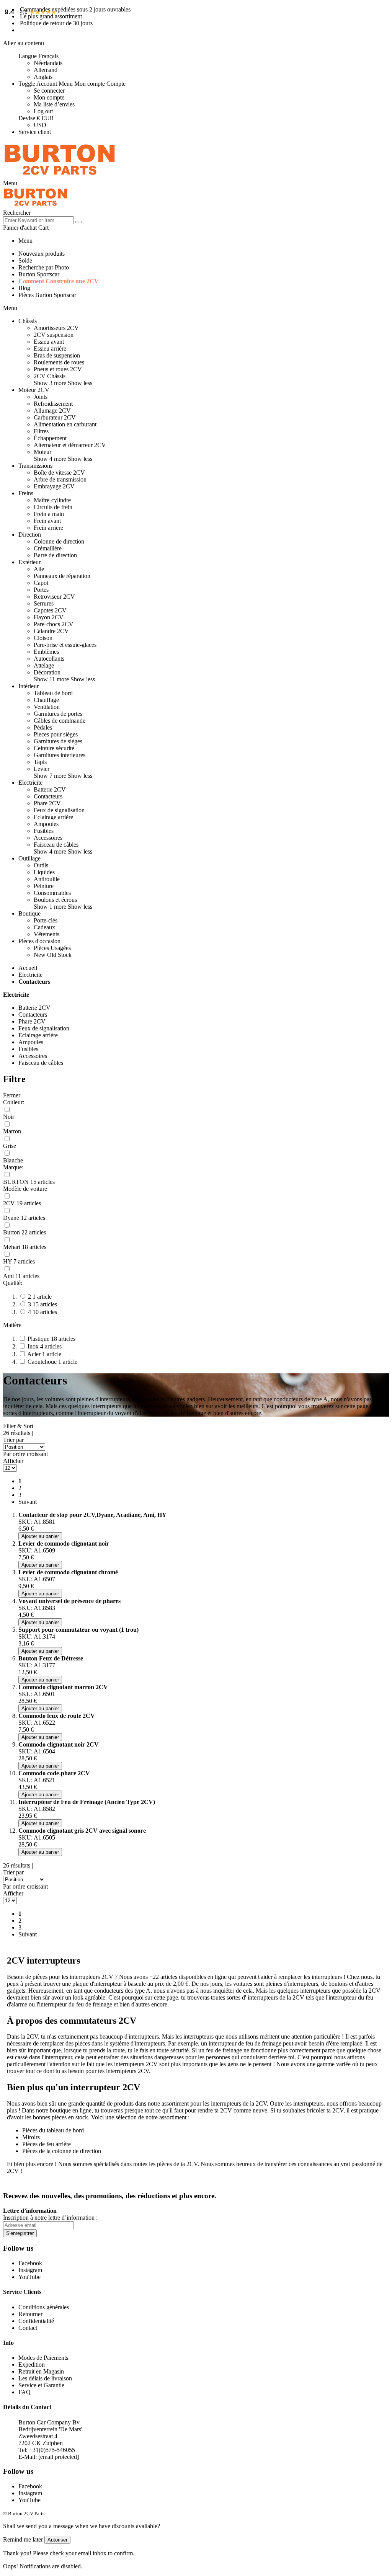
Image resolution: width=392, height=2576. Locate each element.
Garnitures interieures (60, 755)
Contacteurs (48, 796)
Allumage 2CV (52, 411)
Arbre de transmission (60, 479)
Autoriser (57, 2540)
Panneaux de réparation (62, 576)
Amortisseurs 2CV (56, 328)
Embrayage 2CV (54, 486)
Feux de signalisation (59, 810)
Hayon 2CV (49, 617)
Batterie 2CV (50, 789)
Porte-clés (46, 920)
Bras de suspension (57, 355)
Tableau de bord (53, 693)
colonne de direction (77, 2151)
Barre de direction (55, 555)
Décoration (47, 672)
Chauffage (46, 700)
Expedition (32, 2365)
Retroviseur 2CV (54, 597)
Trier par (13, 1440)
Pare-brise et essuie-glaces (65, 645)
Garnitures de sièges (58, 741)
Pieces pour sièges (56, 734)
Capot (41, 583)
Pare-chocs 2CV (54, 624)
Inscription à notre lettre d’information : (50, 2218)
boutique (60, 2110)
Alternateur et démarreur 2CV (70, 445)
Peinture (44, 886)
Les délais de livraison (45, 2378)
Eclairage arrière (53, 817)
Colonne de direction (59, 541)
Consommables (52, 893)
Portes (41, 590)
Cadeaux (44, 927)
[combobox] (38, 220)
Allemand (46, 70)
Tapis (40, 762)
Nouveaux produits (42, 254)
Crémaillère (48, 548)
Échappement (50, 438)
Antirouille (47, 879)
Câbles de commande (60, 721)
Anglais (43, 77)
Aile (39, 569)
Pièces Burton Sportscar (47, 295)
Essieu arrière (50, 349)
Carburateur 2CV (55, 417)
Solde (25, 260)
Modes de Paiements (43, 2358)
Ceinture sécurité (54, 748)
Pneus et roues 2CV (58, 369)
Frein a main (49, 514)
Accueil (28, 968)
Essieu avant (49, 342)
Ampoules (46, 824)
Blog (24, 288)
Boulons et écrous (55, 900)
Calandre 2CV (51, 631)
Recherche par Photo (44, 267)
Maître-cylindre (52, 500)
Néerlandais (48, 63)
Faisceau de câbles (56, 845)
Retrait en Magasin (41, 2371)
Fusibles (44, 831)
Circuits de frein (53, 507)
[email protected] (59, 2457)
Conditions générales (44, 2307)
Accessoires (48, 838)
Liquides (44, 872)
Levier (42, 769)
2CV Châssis (50, 376)
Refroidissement (53, 404)
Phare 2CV (47, 803)
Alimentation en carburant (65, 424)
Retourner (30, 2314)
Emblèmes (46, 652)
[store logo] (60, 176)
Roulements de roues (59, 362)
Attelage (44, 665)
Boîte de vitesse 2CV (59, 473)
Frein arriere (48, 528)
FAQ (24, 2392)
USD (40, 125)
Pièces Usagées (52, 948)
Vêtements (47, 934)
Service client (35, 132)
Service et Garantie (41, 2385)
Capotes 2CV (50, 610)
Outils (41, 865)
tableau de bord (65, 2130)
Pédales (43, 727)
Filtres (41, 431)
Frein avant (47, 521)
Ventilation (47, 707)
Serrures (44, 603)
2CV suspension (54, 335)
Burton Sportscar (39, 274)
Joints (41, 397)
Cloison (43, 638)
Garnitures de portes (58, 714)
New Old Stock (53, 955)
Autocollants (49, 659)
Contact (28, 2328)
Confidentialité (36, 2321)
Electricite (30, 975)
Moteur (42, 452)
